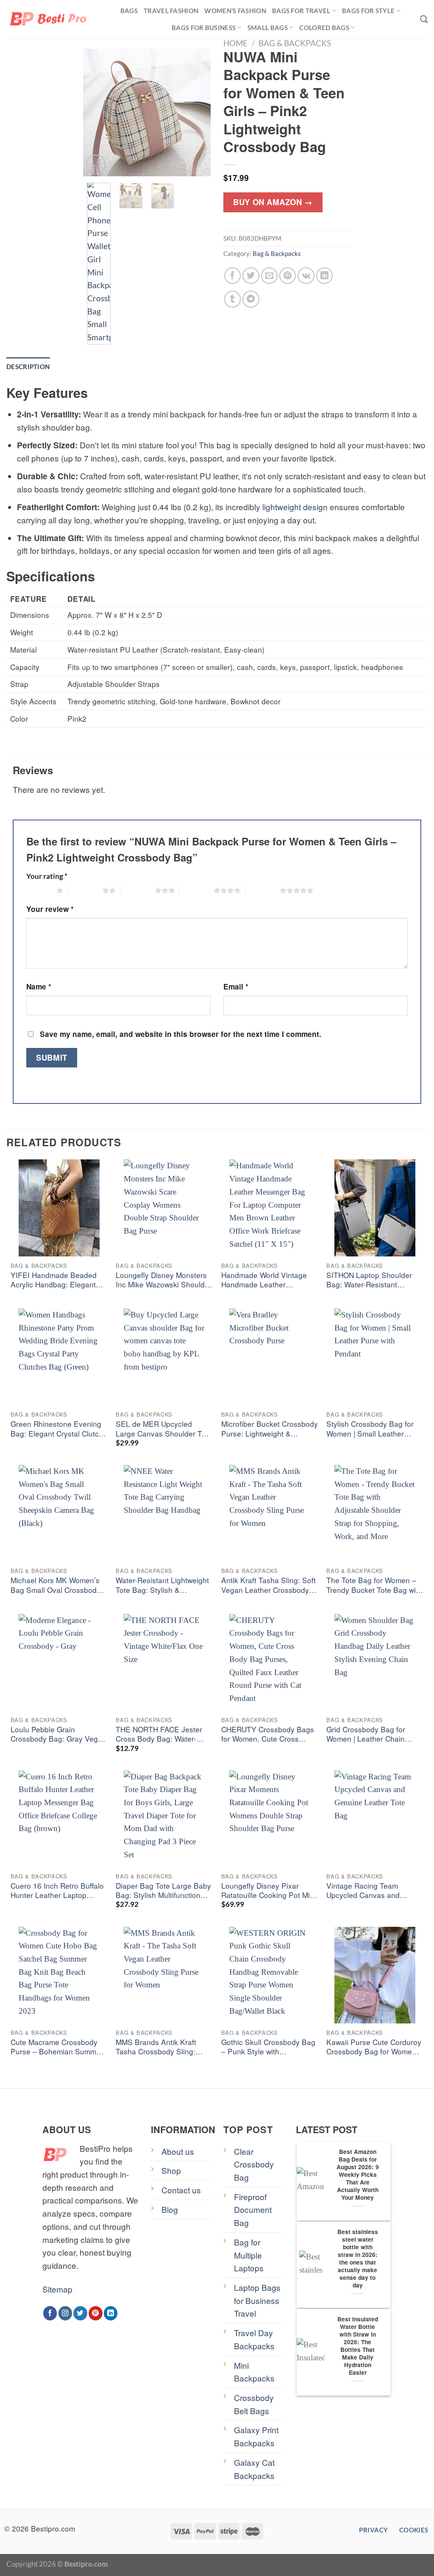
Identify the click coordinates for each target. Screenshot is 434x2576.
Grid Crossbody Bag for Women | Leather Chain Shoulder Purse (366, 1735)
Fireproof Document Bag (253, 2209)
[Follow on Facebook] (50, 2313)
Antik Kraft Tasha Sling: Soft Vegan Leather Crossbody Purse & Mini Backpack (268, 1585)
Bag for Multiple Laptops (249, 2255)
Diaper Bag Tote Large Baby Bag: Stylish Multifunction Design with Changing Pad (163, 1891)
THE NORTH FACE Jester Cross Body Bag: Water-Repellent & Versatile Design (164, 1735)
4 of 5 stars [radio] (196, 890)
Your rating (47, 876)
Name (39, 986)
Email (236, 986)
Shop (171, 2170)
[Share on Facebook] (233, 276)
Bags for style (368, 11)
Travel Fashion (171, 11)
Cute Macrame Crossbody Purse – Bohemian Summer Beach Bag (57, 2047)
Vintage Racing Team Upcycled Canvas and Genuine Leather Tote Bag (371, 1891)
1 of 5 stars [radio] (39, 890)
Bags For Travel (301, 11)
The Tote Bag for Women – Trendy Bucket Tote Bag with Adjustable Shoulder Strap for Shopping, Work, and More (374, 1585)
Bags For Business (204, 28)
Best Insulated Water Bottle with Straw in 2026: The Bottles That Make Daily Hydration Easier (358, 2346)
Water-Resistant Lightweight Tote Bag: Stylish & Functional (162, 1585)
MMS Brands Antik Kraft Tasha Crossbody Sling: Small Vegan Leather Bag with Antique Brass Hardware (159, 2047)
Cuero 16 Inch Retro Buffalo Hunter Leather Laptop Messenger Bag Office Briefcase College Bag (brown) (57, 1891)
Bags (129, 11)
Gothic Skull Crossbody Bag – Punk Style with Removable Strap (268, 2047)
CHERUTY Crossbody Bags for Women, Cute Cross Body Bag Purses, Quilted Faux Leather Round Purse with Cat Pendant (268, 1735)
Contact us (181, 2190)
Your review (50, 909)
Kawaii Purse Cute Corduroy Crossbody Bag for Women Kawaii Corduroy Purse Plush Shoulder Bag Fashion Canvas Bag (374, 2047)
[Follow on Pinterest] (96, 2313)
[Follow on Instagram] (65, 2313)
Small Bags (268, 28)
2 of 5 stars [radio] (85, 890)
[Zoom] (96, 165)
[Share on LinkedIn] (325, 276)
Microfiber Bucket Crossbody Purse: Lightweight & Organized (270, 1429)
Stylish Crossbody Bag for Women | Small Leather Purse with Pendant (370, 1429)
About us (178, 2151)
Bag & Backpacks (295, 43)
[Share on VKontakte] (306, 276)
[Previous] (96, 112)
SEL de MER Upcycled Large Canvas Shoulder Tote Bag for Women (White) (164, 1429)
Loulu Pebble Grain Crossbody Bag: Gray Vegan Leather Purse (58, 1735)
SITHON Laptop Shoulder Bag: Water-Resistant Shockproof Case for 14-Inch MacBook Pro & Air (375, 1280)
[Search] (424, 19)
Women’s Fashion (235, 11)
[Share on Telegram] (251, 299)
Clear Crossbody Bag (254, 2164)
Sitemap (57, 2289)
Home (235, 43)
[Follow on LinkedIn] (111, 2313)
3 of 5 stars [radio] (138, 890)
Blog (170, 2209)
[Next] (198, 112)
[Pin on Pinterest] (288, 276)
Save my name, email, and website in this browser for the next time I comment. (181, 1034)
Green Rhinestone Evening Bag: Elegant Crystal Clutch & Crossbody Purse (57, 1429)
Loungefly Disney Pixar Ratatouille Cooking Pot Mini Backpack (268, 1891)
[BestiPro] (49, 19)
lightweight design (295, 507)
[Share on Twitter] (251, 276)
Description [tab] (28, 367)
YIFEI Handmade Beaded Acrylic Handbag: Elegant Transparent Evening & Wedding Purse (54, 1280)
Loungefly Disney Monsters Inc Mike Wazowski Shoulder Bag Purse (164, 1280)
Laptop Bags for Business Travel (257, 2300)
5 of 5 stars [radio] (263, 890)
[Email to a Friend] (270, 276)
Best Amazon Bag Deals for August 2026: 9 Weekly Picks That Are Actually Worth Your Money (358, 2175)
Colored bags (324, 28)
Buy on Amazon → (273, 202)
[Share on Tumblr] (233, 299)
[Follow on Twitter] (80, 2313)
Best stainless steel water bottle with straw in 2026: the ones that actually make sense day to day (358, 2259)
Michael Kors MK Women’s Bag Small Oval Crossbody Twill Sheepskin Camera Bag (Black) (58, 1585)
